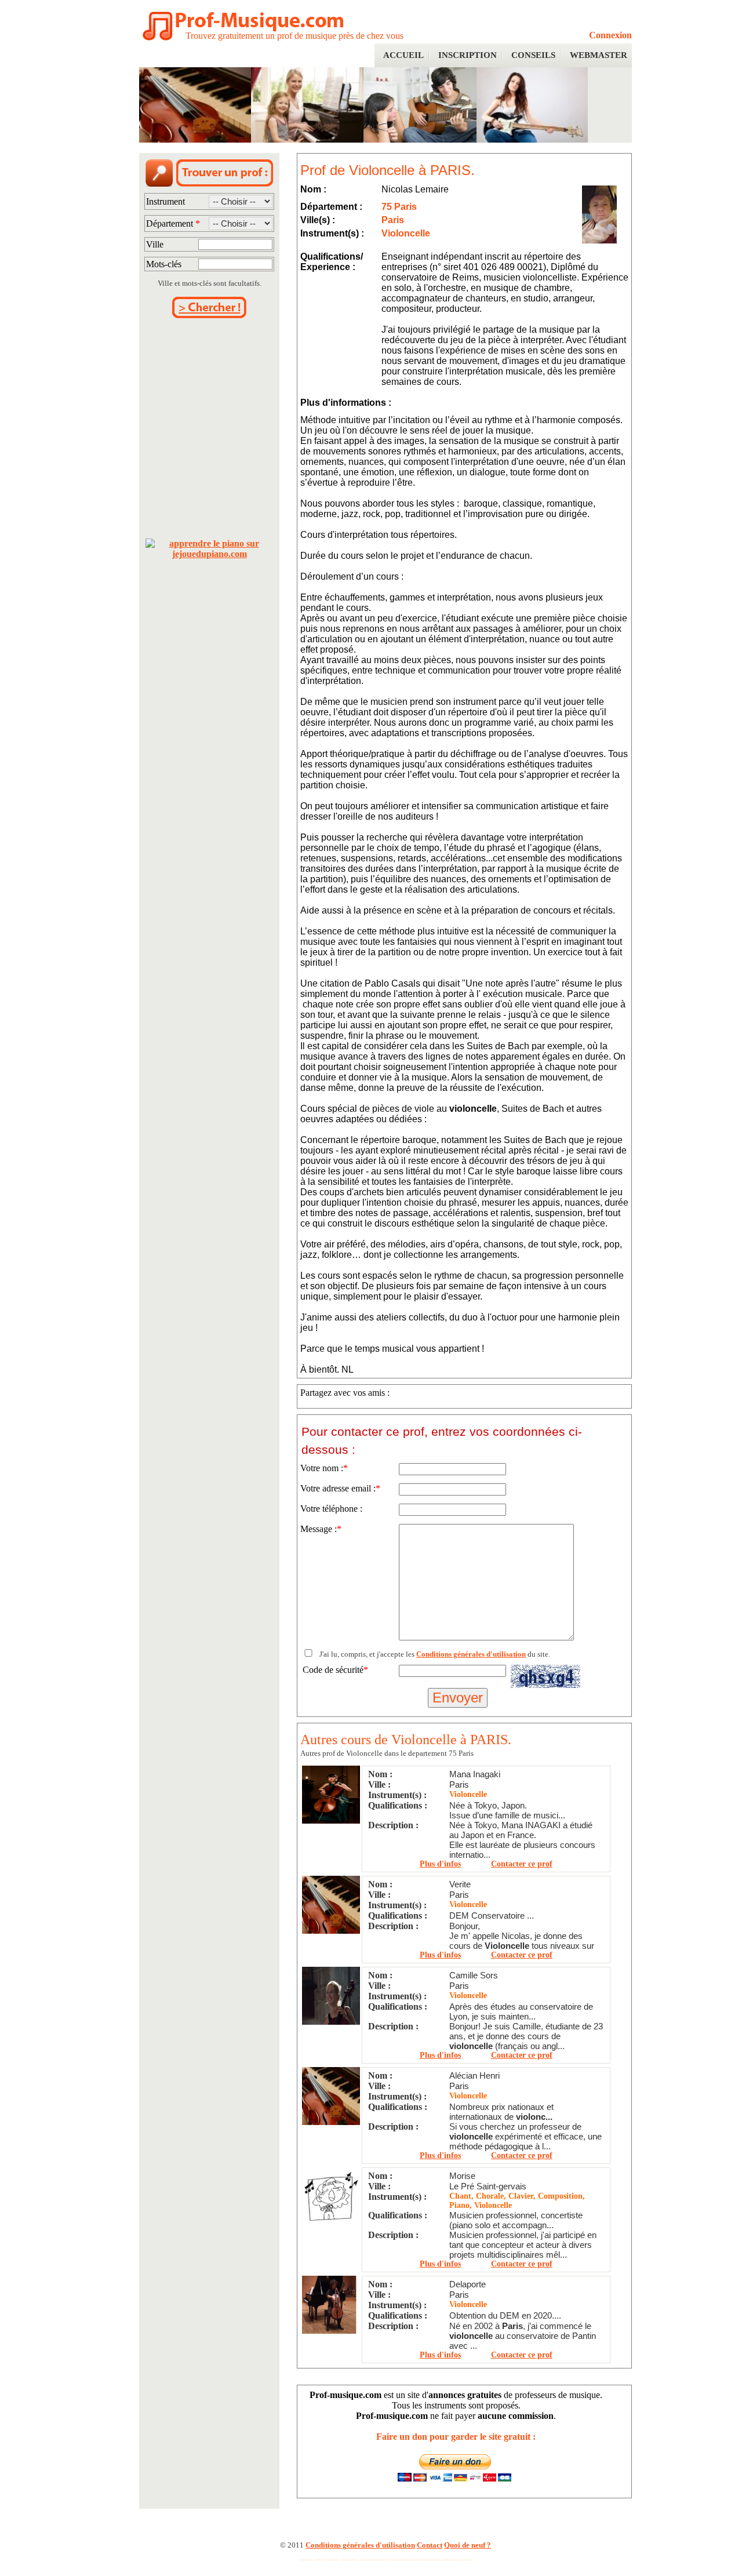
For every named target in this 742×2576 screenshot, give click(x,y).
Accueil (403, 55)
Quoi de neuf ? (468, 2545)
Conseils (533, 55)
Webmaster (599, 55)
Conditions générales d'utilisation (471, 1654)
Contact (430, 2545)
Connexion (610, 35)
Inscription (468, 55)
